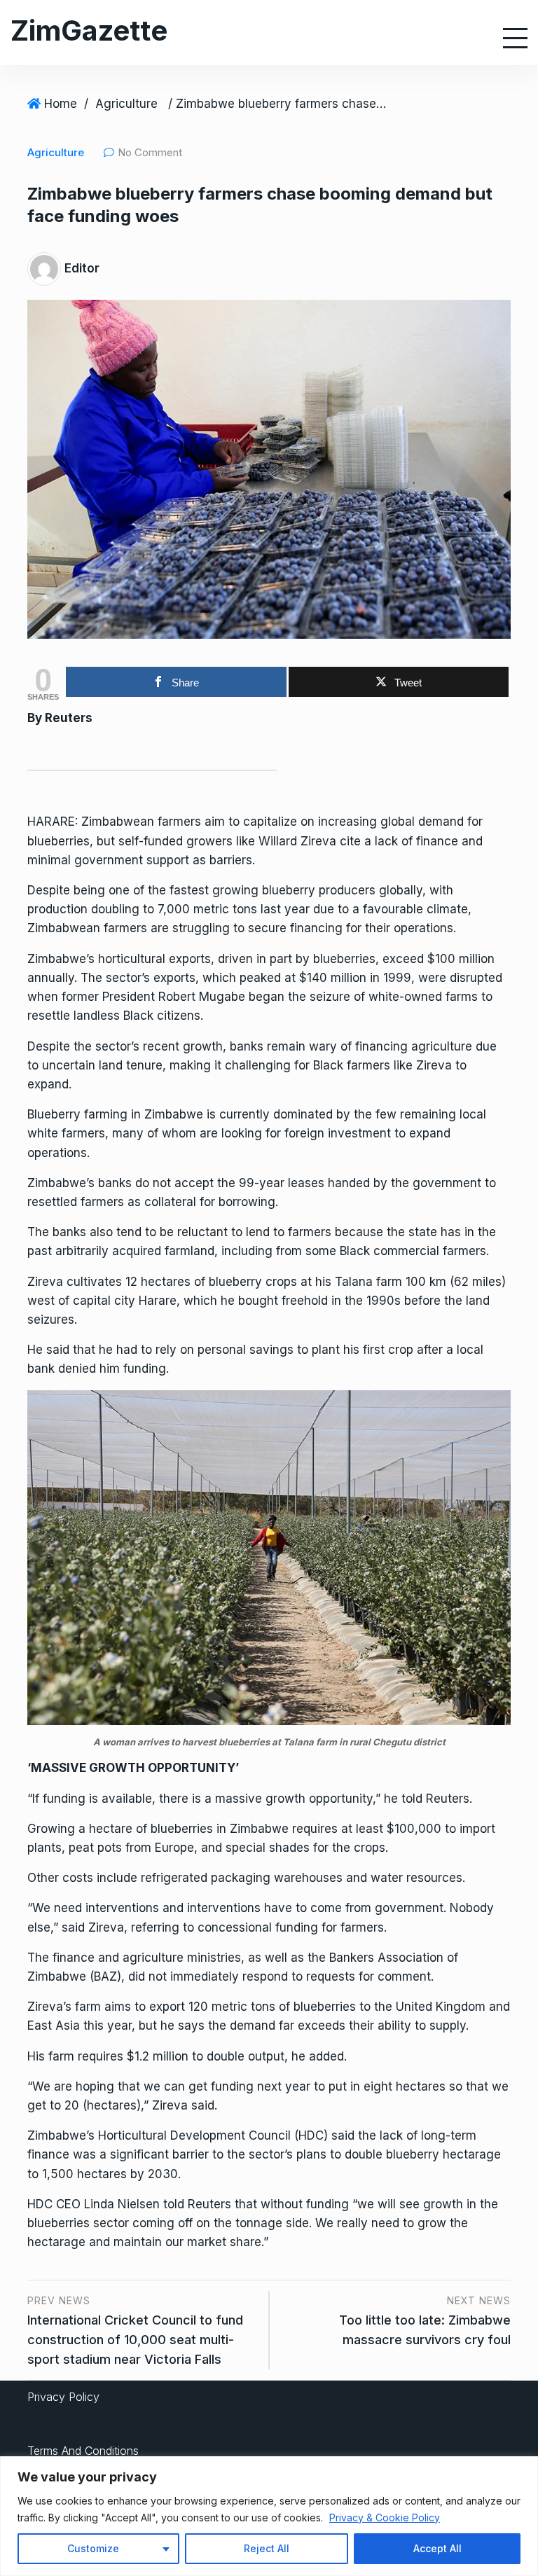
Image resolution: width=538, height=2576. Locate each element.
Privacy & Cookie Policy (385, 2518)
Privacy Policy (63, 2397)
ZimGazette (89, 30)
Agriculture (126, 104)
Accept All (437, 2548)
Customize (93, 2548)
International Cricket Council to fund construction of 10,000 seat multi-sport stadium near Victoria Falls (135, 2340)
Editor (82, 268)
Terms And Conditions (83, 2451)
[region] (269, 2516)
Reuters (69, 718)
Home (61, 104)
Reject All (267, 2548)
